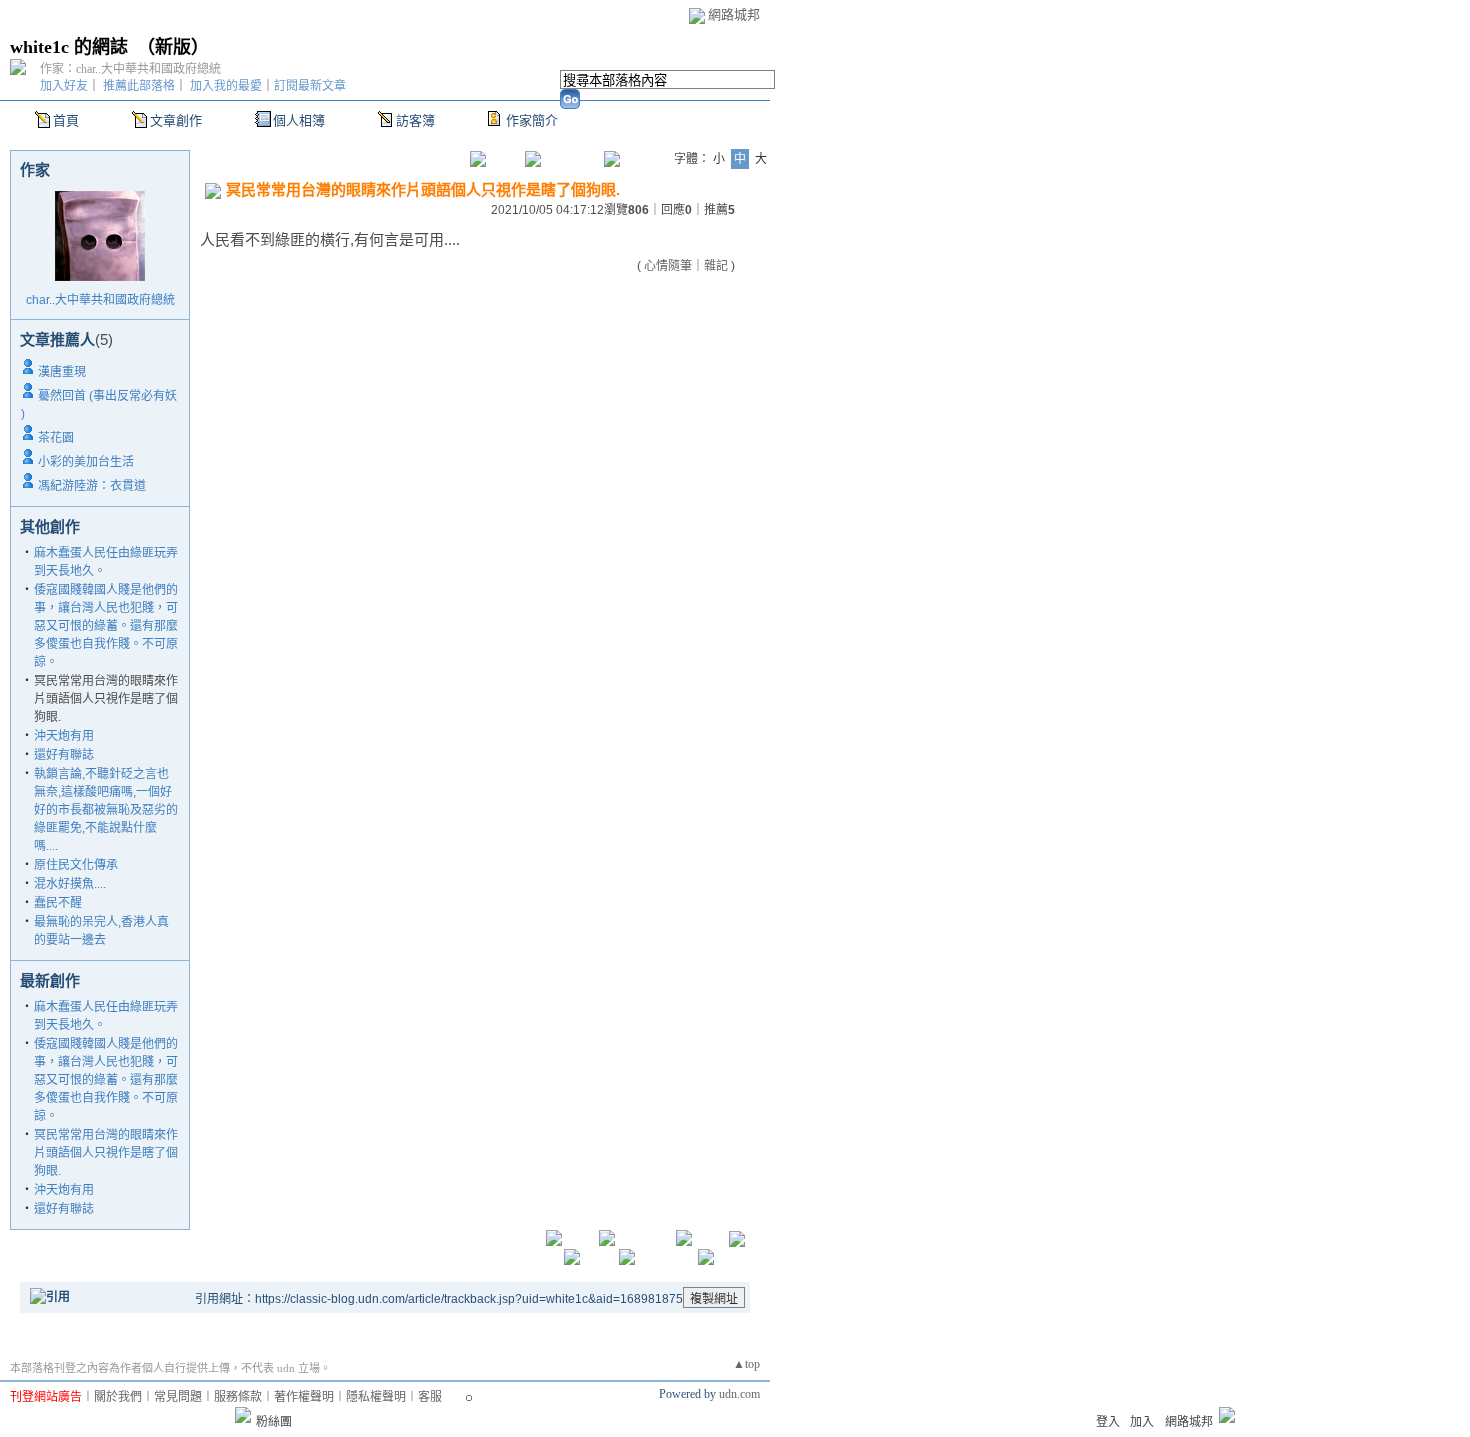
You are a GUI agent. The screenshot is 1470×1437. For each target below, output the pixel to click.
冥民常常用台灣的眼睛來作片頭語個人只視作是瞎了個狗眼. (106, 1153)
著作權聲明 (304, 1397)
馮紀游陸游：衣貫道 (92, 486)
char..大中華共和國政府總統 (100, 300)
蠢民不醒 (58, 903)
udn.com (739, 1394)
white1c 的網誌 (69, 47)
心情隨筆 (668, 266)
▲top (746, 1364)
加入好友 (64, 86)
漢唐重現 (62, 372)
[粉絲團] (243, 1415)
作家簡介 (532, 120)
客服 (430, 1397)
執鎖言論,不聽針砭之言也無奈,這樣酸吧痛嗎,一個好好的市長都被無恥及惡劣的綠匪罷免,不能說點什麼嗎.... (106, 810)
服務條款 (238, 1397)
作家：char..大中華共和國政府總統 (130, 69)
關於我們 (118, 1397)
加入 (1142, 1422)
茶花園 (56, 438)
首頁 (66, 120)
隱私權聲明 (376, 1397)
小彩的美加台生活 (86, 462)
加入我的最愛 (226, 86)
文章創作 (176, 120)
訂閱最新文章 (310, 86)
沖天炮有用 (64, 736)
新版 (173, 47)
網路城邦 (734, 14)
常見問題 (178, 1397)
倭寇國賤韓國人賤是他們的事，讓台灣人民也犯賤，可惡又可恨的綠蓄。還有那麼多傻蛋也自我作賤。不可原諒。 (106, 626)
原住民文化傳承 (76, 865)
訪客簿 (415, 120)
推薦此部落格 (139, 86)
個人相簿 (299, 120)
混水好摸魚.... (70, 884)
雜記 (716, 266)
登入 (1108, 1422)
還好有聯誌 (64, 755)
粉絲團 (274, 1422)
